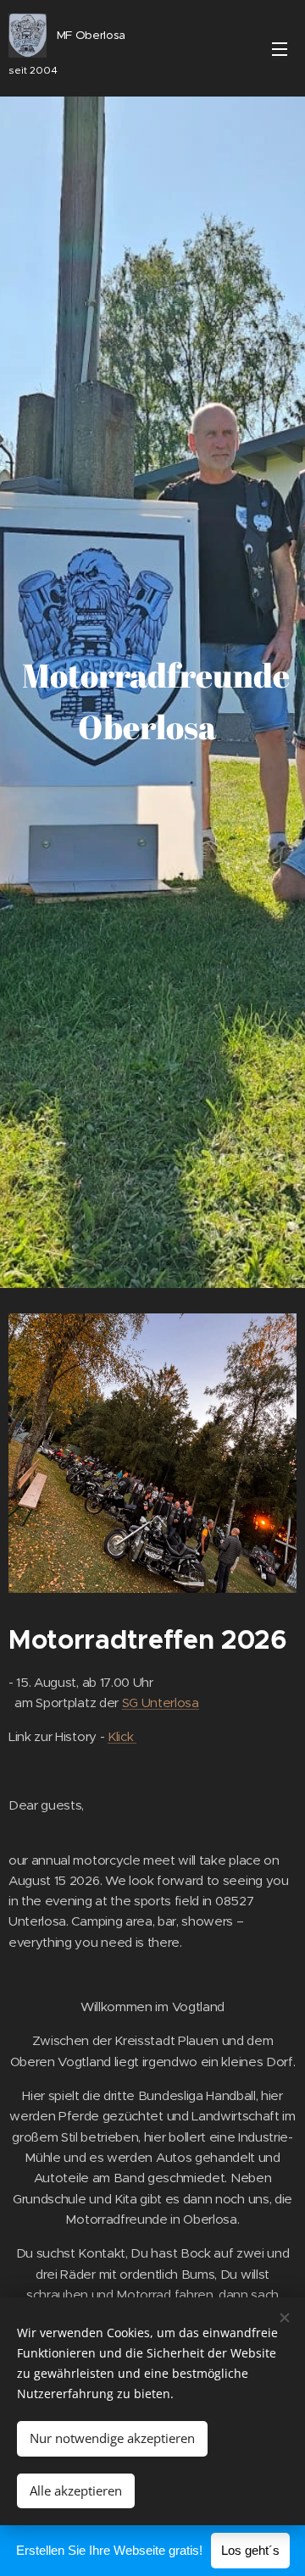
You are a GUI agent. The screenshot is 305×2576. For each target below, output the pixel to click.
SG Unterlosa (161, 1703)
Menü (280, 48)
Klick (122, 1736)
